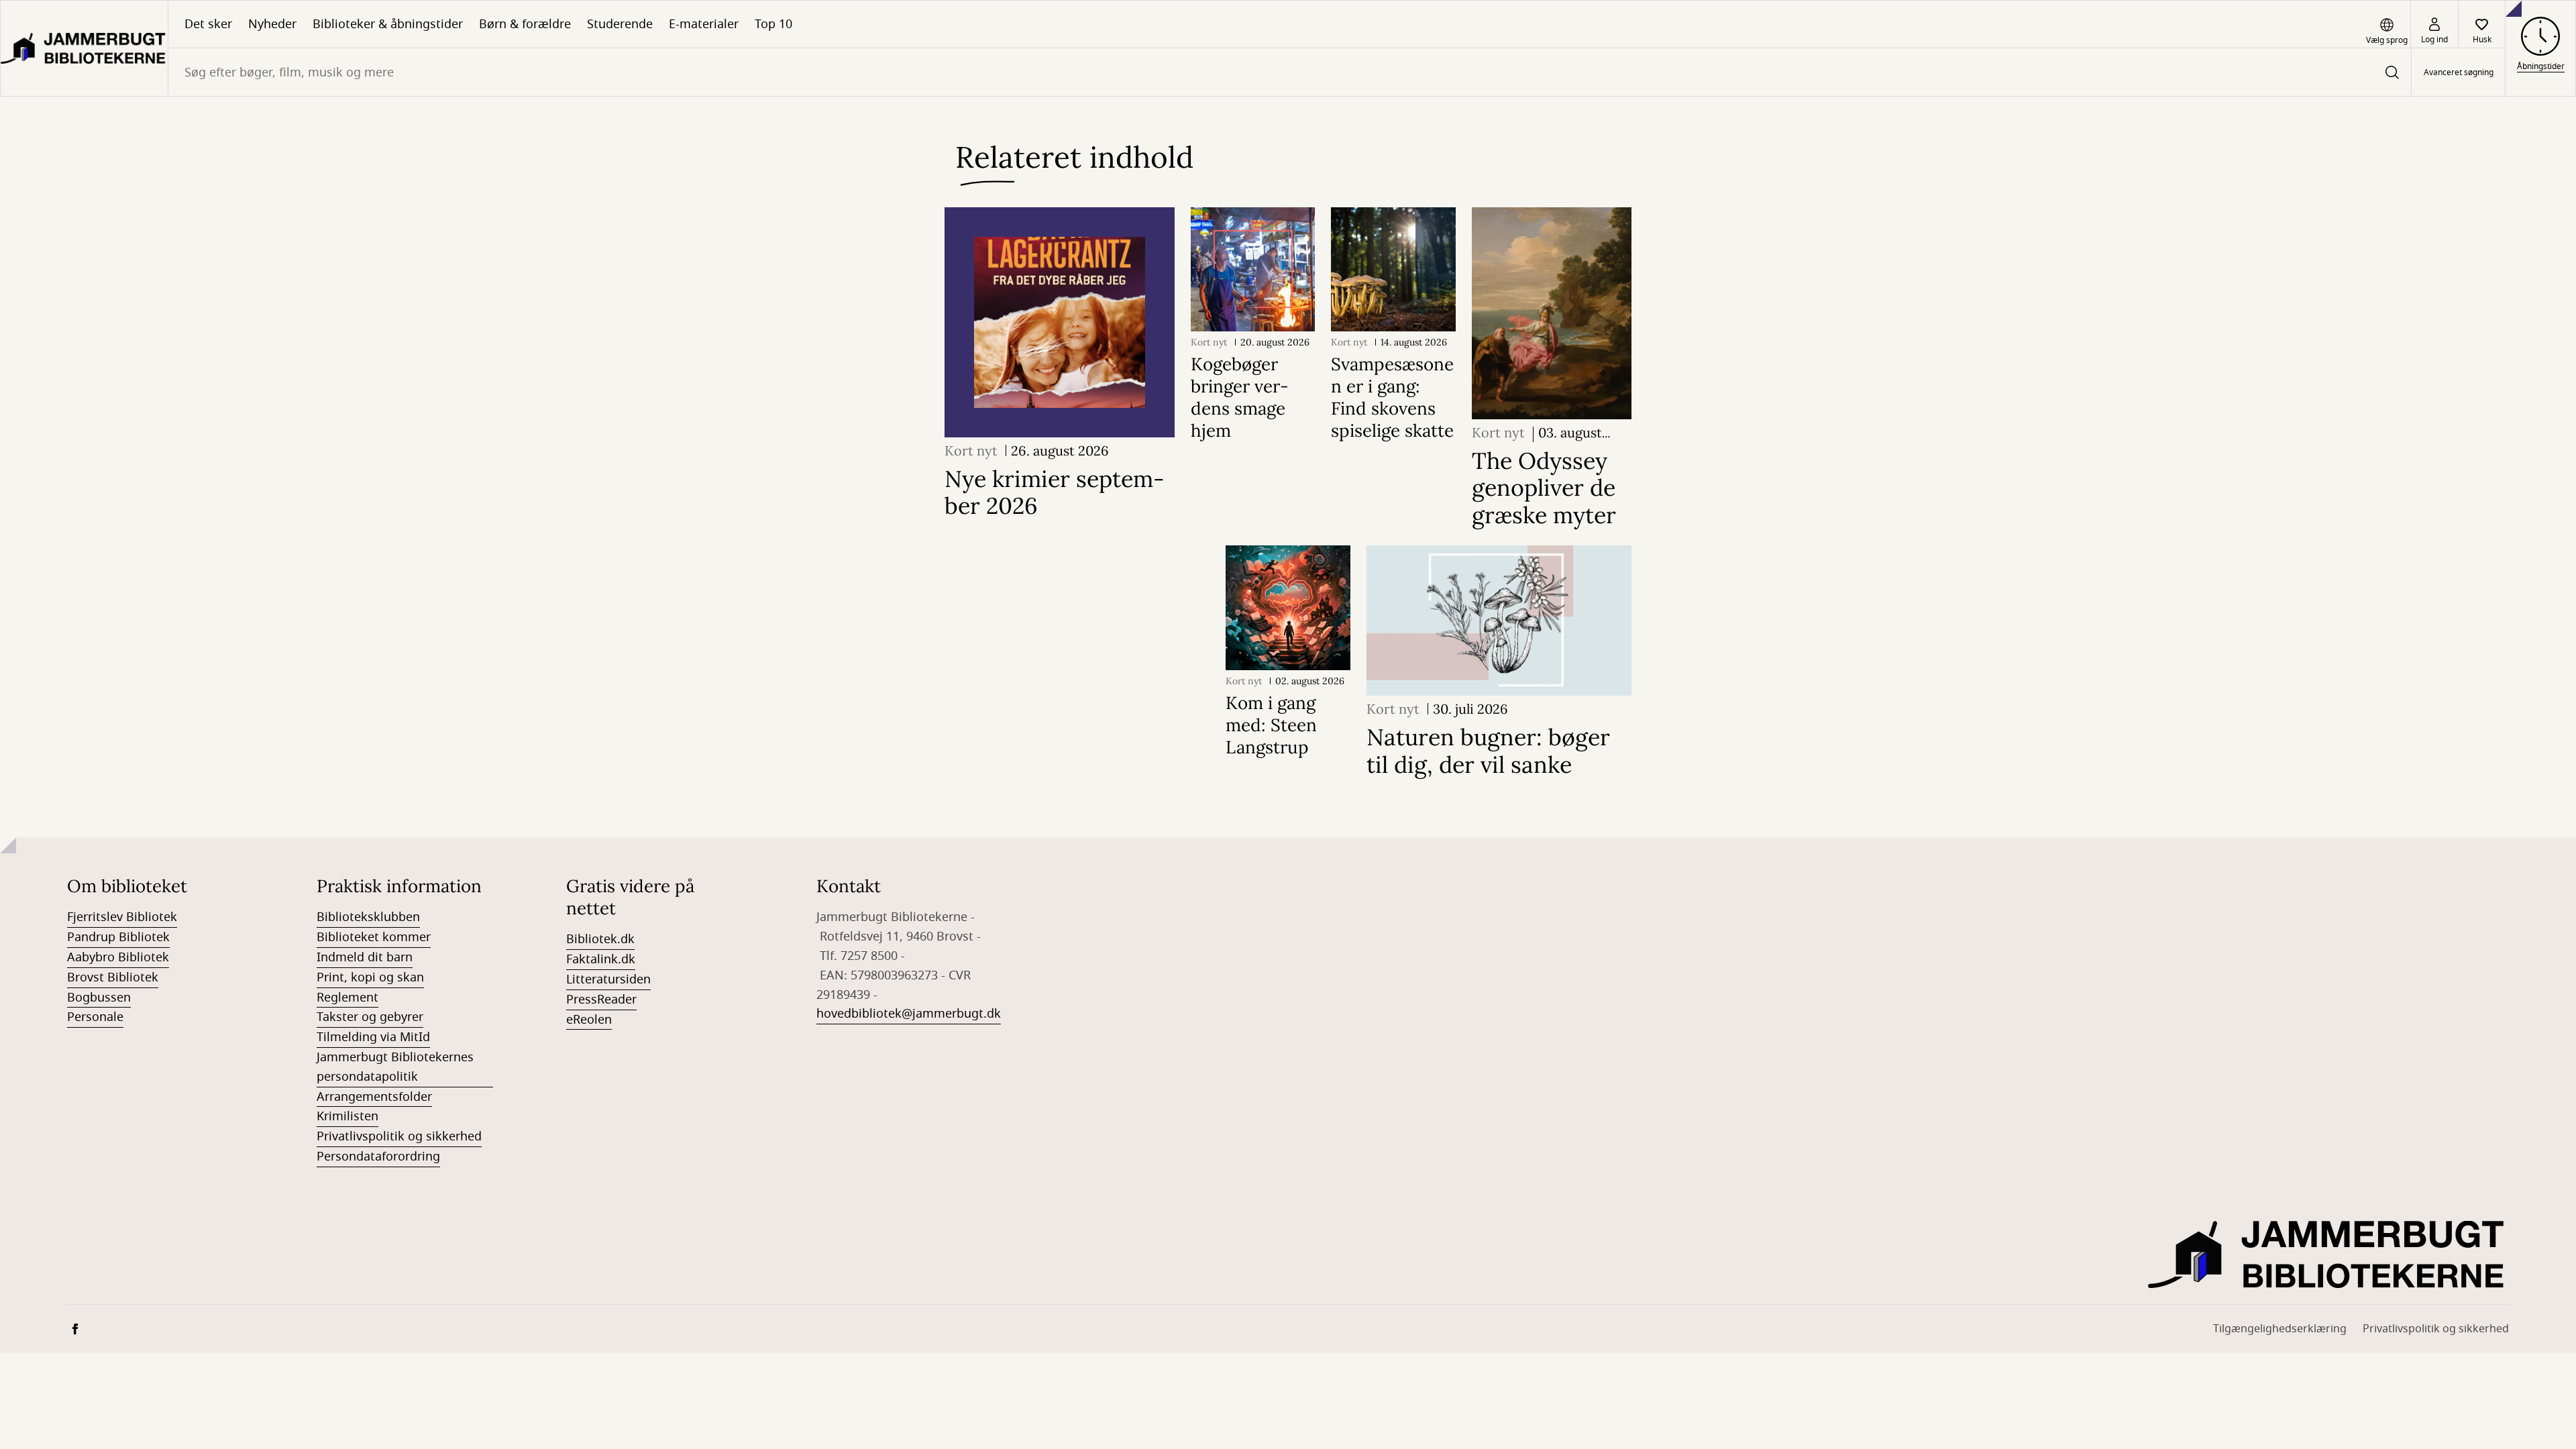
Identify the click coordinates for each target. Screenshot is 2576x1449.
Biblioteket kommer (374, 937)
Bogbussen (99, 998)
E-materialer (704, 24)
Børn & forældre (525, 24)
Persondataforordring (378, 1157)
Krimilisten (347, 1116)
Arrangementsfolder (374, 1097)
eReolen (589, 1020)
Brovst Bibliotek (113, 977)
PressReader (601, 1000)
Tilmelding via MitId (373, 1037)
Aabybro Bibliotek (118, 957)
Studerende (620, 24)
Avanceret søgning (2459, 72)
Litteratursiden (608, 979)
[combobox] (1290, 72)
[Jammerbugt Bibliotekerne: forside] (84, 48)
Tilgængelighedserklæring (2280, 1329)
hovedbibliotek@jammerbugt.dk (909, 1014)
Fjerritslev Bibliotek (122, 917)
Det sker (208, 24)
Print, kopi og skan (370, 977)
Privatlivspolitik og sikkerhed (399, 1136)
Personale (95, 1017)
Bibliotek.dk (600, 939)
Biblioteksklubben (368, 917)
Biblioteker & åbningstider (388, 24)
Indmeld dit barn (365, 957)
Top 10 (773, 24)
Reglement (347, 998)
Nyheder (272, 24)
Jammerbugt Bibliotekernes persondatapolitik (395, 1067)
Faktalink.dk (601, 959)
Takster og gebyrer (370, 1017)
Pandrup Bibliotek (118, 937)
